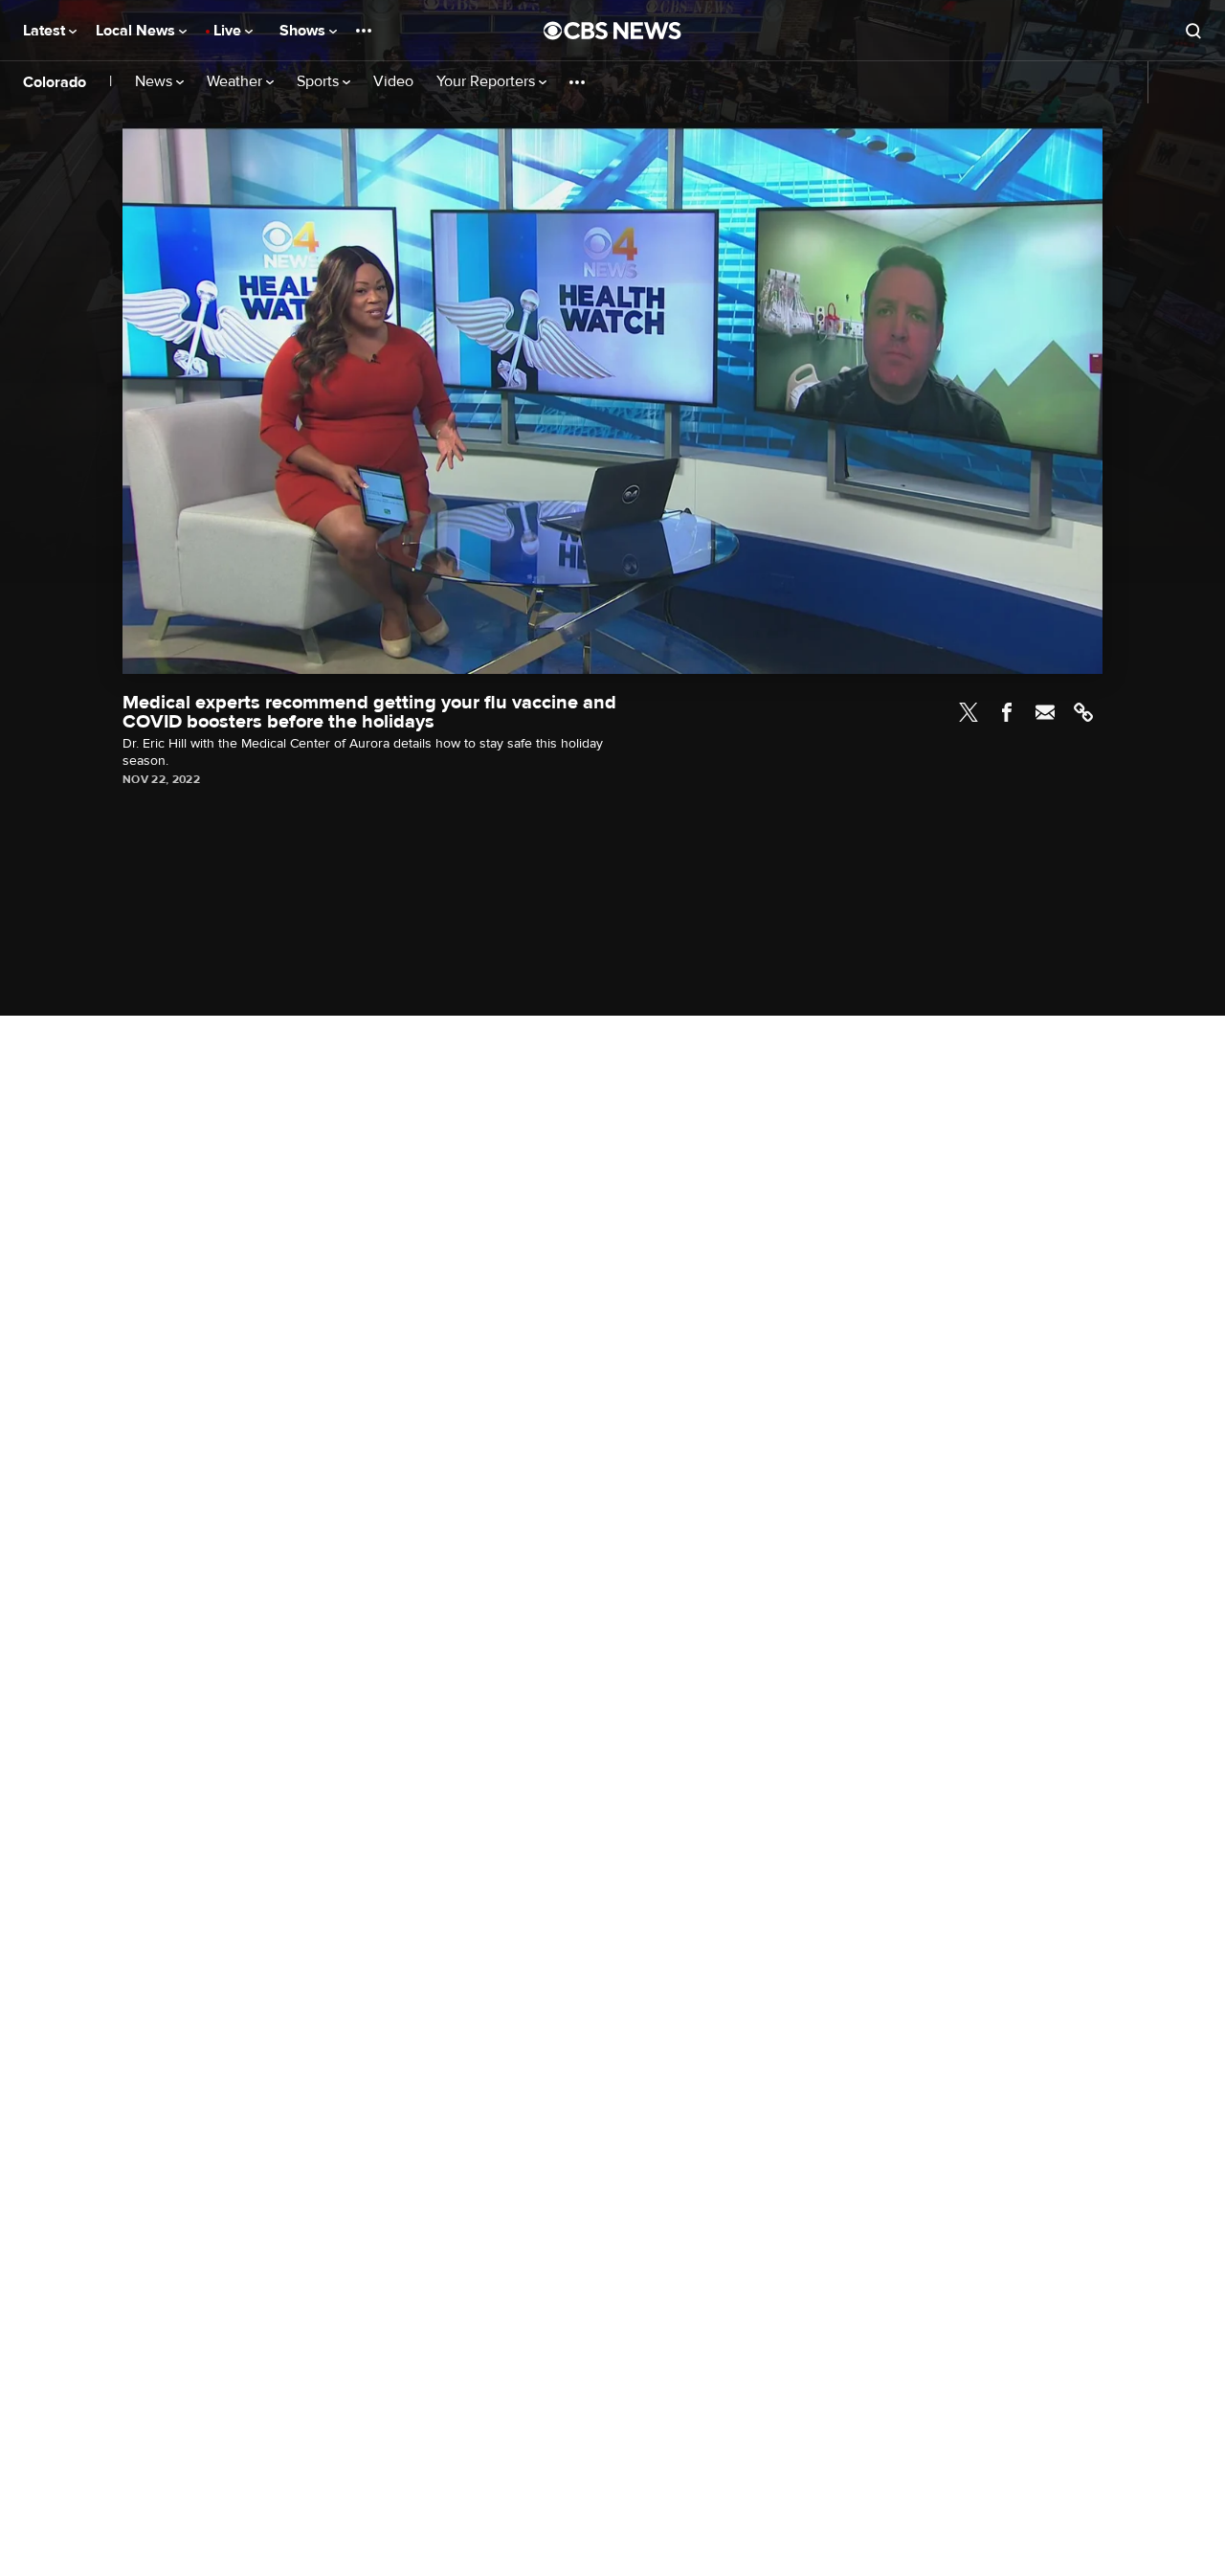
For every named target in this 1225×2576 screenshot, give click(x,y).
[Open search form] (1193, 31)
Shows (304, 31)
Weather (236, 82)
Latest (46, 31)
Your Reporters (488, 82)
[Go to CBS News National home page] (612, 31)
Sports (320, 82)
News (156, 82)
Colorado (55, 82)
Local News (137, 31)
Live (229, 31)
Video (393, 82)
